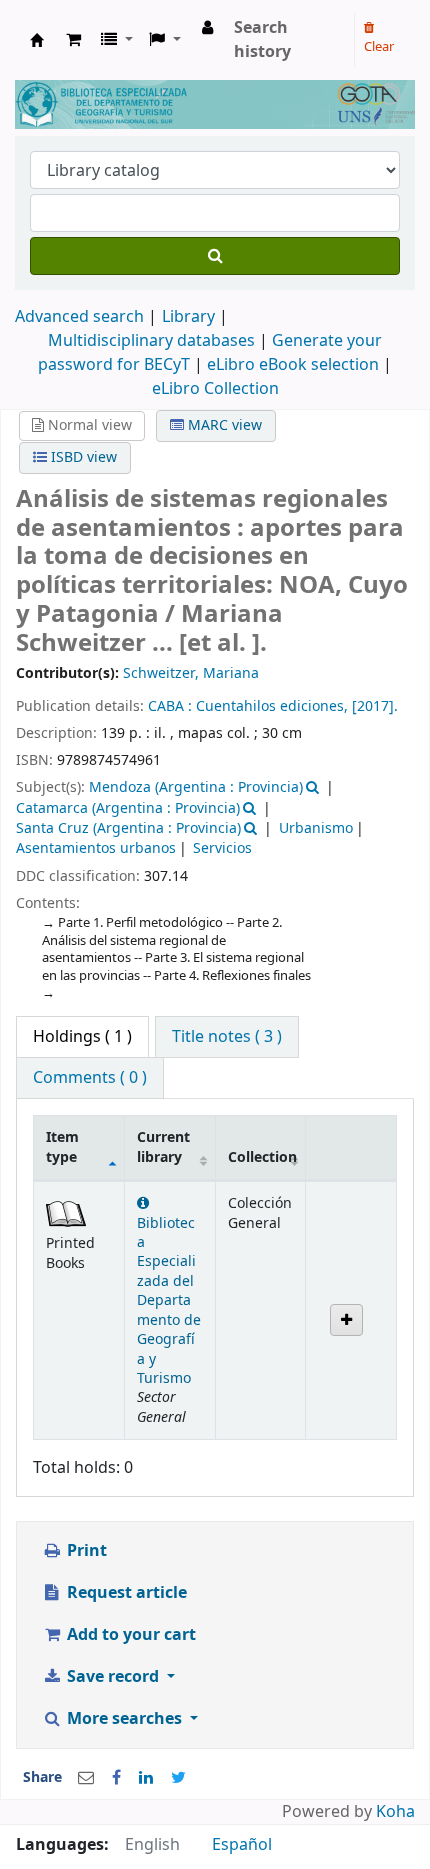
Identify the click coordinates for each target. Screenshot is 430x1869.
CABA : (172, 706)
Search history (262, 40)
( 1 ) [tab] (82, 1037)
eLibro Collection (215, 389)
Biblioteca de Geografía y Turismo (37, 40)
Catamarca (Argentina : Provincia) (128, 808)
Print (85, 1551)
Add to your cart (129, 1635)
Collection (262, 1157)
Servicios (222, 848)
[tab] (227, 1037)
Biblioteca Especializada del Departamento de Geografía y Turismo (169, 1301)
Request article (125, 1593)
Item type (62, 1147)
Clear (379, 46)
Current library (163, 1147)
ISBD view (82, 457)
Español (242, 1845)
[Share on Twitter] (178, 1778)
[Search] (215, 256)
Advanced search (79, 317)
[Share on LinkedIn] (146, 1778)
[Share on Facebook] (116, 1778)
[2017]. (375, 706)
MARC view (223, 425)
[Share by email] (86, 1778)
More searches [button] (124, 1719)
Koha (395, 1812)
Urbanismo (316, 828)
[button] (73, 40)
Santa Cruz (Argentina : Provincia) (128, 828)
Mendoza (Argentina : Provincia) (196, 787)
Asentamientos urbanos (96, 848)
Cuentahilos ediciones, (274, 706)
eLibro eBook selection (295, 365)
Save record (113, 1677)
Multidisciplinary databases (153, 341)
